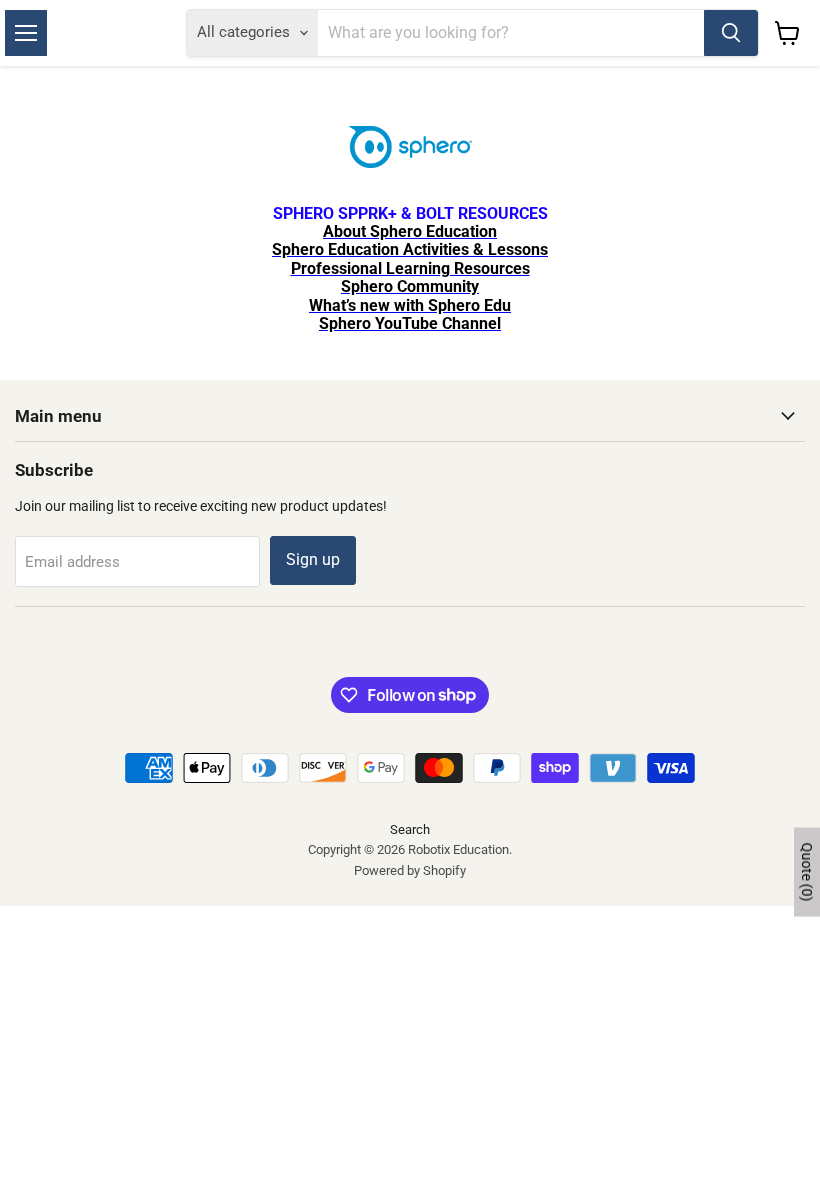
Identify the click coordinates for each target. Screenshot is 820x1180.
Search (410, 829)
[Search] (731, 33)
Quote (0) (807, 871)
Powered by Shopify (410, 870)
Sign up (313, 559)
